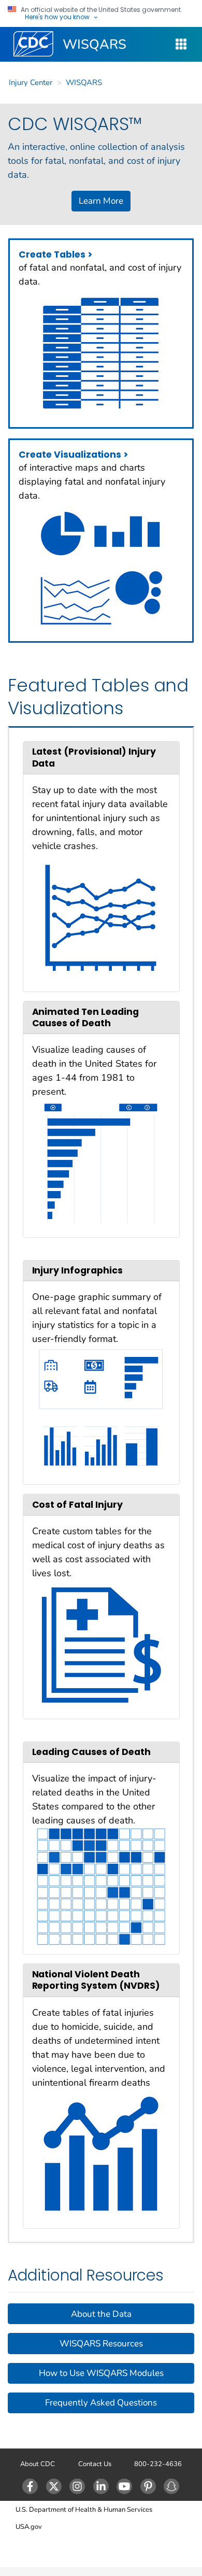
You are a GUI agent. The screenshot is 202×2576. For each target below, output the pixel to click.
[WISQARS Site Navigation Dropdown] (181, 44)
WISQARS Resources (101, 2344)
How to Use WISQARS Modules (101, 2373)
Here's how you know (57, 17)
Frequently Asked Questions (101, 2403)
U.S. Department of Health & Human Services (84, 2510)
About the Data (101, 2314)
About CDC (38, 2464)
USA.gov (29, 2527)
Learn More (101, 201)
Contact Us (95, 2464)
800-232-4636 (158, 2464)
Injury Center (31, 82)
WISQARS (95, 44)
